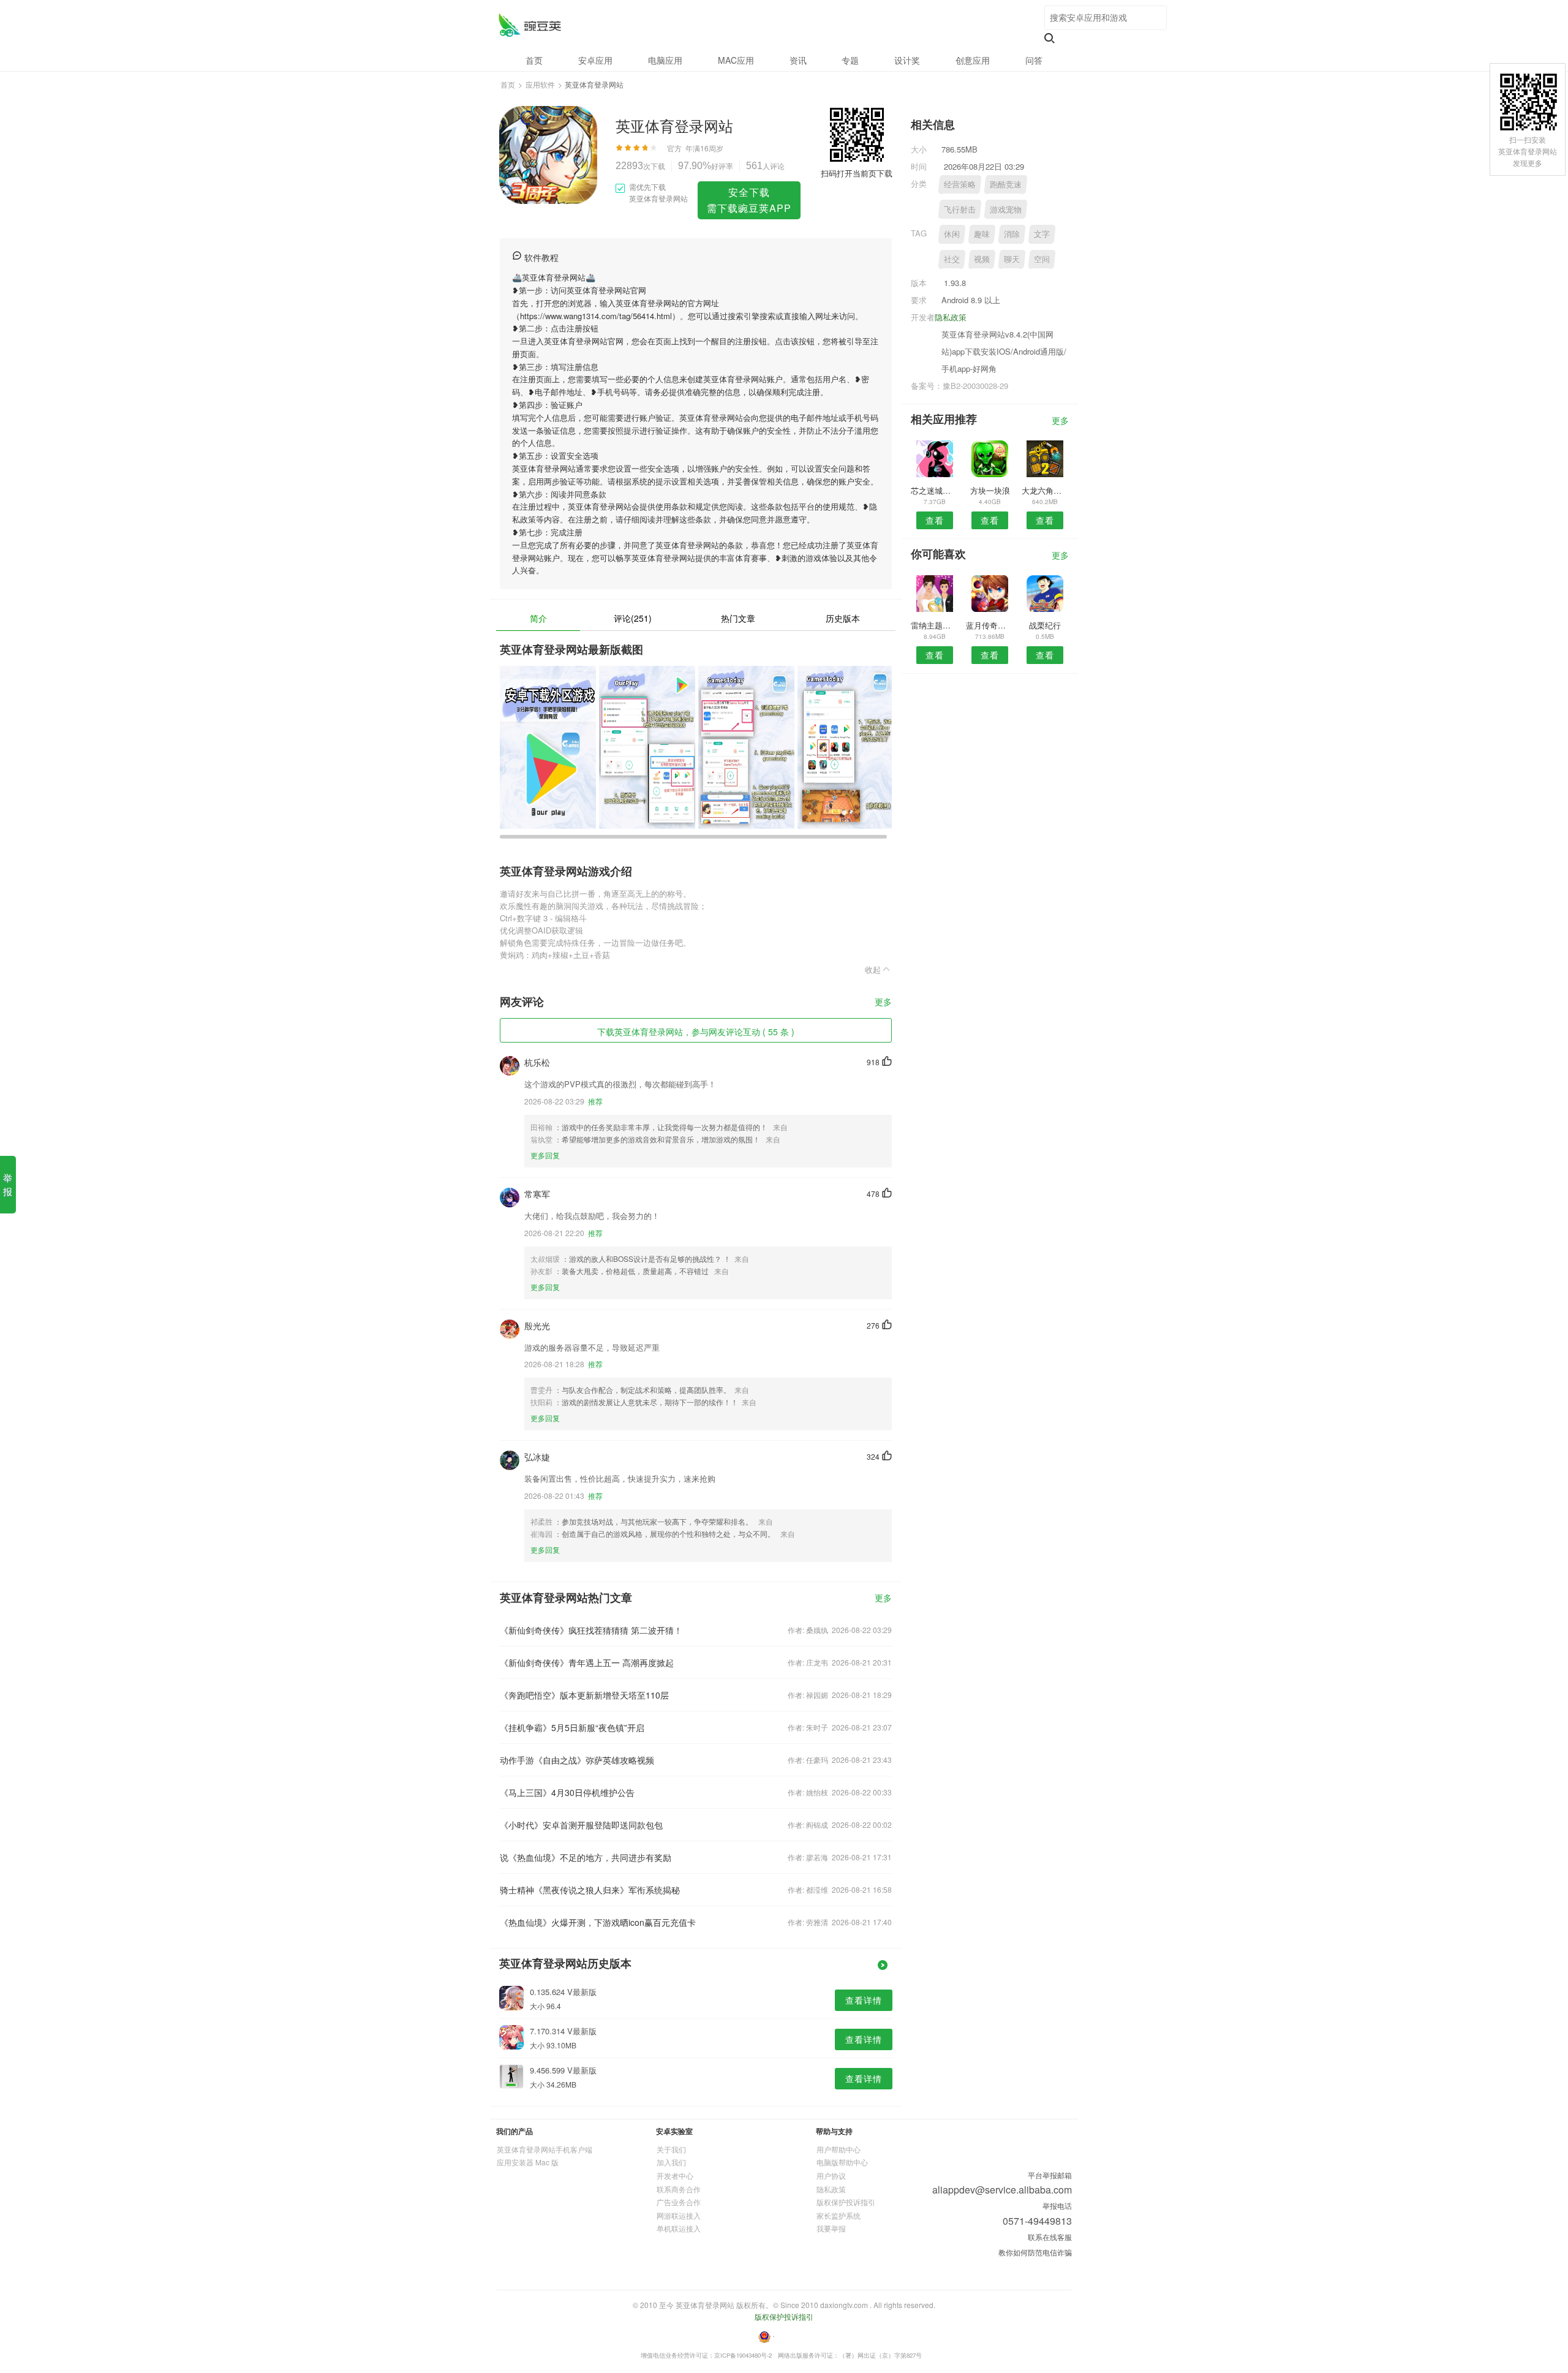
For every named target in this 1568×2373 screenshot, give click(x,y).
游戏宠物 (1006, 209)
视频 (982, 259)
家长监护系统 (839, 2215)
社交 (952, 259)
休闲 (952, 234)
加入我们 (671, 2162)
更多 (883, 1002)
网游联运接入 (679, 2215)
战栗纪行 (1045, 625)
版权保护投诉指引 (846, 2202)
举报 (8, 1184)
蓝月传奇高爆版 (989, 625)
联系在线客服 (1050, 2237)
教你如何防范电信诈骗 (1035, 2252)
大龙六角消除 (1045, 490)
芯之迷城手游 (934, 490)
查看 (935, 520)
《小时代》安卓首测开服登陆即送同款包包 (581, 1825)
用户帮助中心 (839, 2149)
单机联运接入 (679, 2228)
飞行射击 (960, 209)
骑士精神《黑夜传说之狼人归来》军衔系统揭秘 (590, 1890)
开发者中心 (675, 2175)
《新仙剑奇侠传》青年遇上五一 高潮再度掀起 (587, 1662)
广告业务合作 (679, 2202)
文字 (1042, 234)
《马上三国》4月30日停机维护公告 (567, 1792)
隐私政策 (951, 317)
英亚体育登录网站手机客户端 (545, 2149)
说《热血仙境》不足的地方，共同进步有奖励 (586, 1857)
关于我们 (671, 2149)
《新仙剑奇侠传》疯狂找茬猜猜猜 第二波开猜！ (591, 1630)
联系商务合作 (679, 2189)
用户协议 (831, 2175)
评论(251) (633, 618)
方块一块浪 (990, 490)
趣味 (982, 234)
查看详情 (864, 2000)
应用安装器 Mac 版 (528, 2162)
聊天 (1012, 259)
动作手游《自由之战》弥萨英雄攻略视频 (577, 1760)
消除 (1012, 234)
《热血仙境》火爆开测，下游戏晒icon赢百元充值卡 (598, 1922)
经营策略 (960, 184)
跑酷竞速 (1006, 184)
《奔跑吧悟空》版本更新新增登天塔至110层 (584, 1695)
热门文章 (738, 618)
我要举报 (831, 2228)
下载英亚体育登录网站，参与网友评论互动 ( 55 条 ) (696, 1032)
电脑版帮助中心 (842, 2162)
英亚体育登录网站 (530, 25)
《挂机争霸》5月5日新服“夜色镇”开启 (572, 1727)
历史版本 (843, 618)
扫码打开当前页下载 (857, 173)
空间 (1042, 259)
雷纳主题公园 (934, 625)
